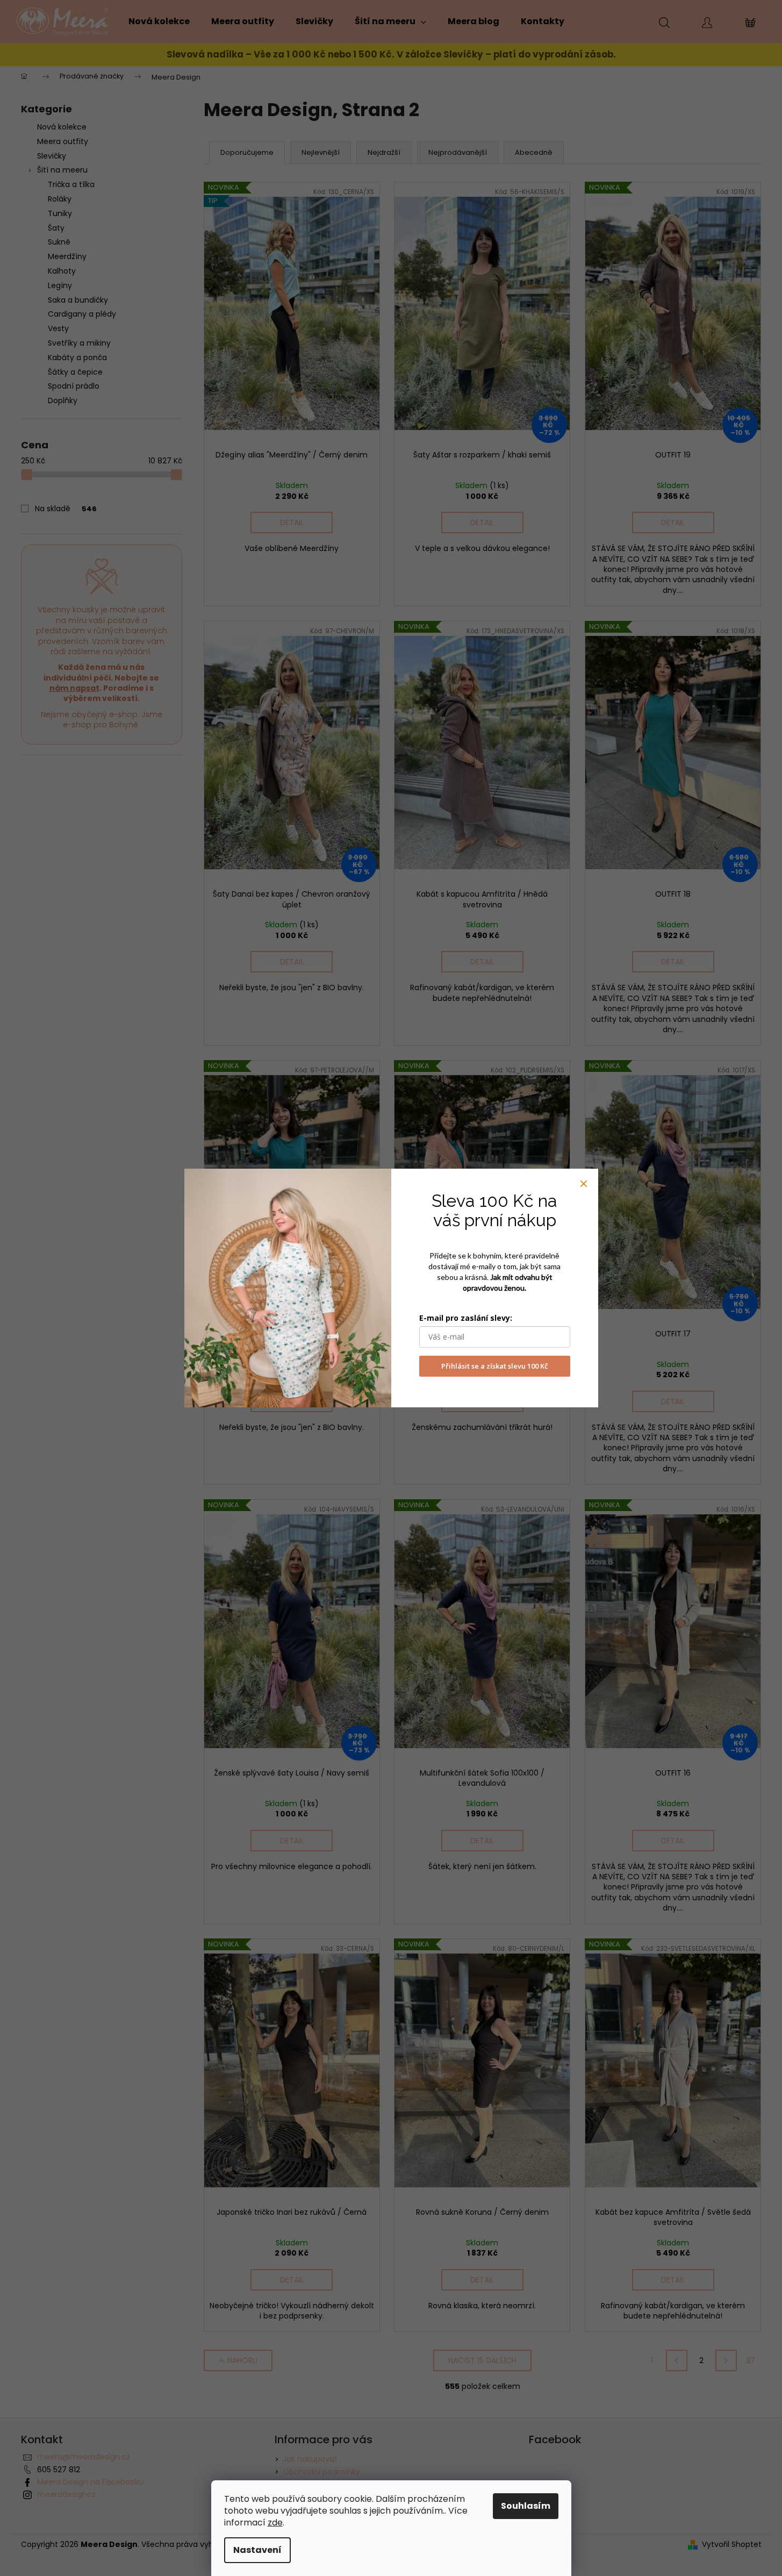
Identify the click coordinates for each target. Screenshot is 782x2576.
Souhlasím (526, 2506)
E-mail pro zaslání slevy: (466, 1318)
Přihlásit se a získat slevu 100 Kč (494, 1366)
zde (275, 2523)
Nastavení (257, 2550)
